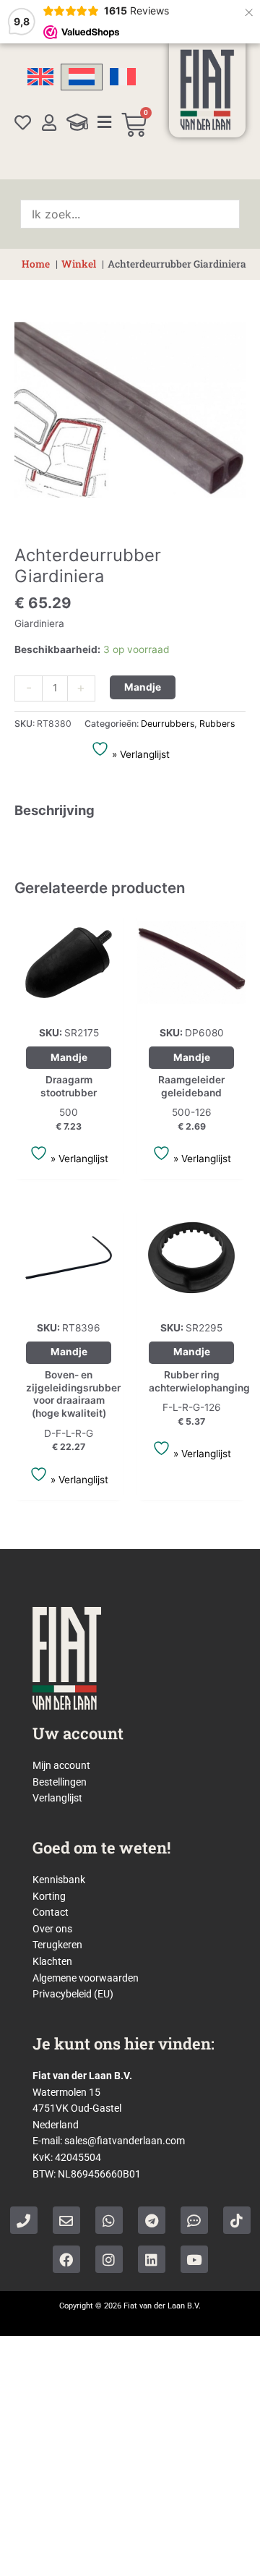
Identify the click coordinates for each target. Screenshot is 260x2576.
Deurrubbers (168, 724)
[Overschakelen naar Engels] (40, 77)
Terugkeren (57, 1945)
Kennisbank (59, 1880)
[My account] (49, 123)
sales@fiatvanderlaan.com (125, 2141)
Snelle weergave (69, 1005)
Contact (51, 1912)
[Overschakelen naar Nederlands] (82, 77)
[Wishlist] (23, 123)
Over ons (52, 1929)
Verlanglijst (57, 1798)
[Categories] (104, 122)
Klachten (52, 1961)
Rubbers (217, 724)
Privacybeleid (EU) (73, 1994)
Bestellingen (60, 1782)
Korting (49, 1896)
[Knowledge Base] (77, 122)
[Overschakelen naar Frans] (123, 77)
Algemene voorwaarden (86, 1978)
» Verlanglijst (139, 754)
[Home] (207, 90)
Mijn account (61, 1765)
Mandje (143, 687)
